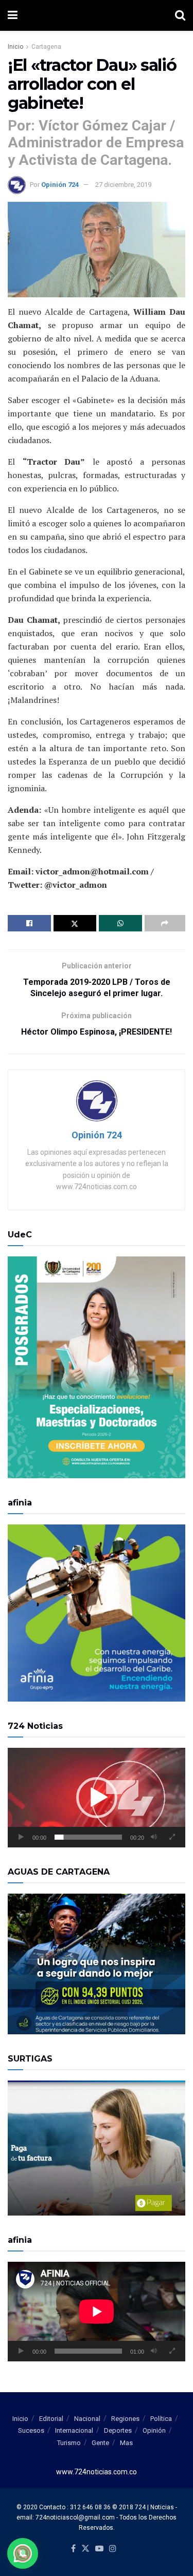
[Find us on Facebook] (73, 2549)
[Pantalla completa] (172, 1837)
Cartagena (46, 47)
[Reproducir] (21, 1837)
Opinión (154, 2430)
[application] (97, 1798)
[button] (97, 1798)
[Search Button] (180, 15)
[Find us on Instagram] (113, 2549)
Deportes (118, 2430)
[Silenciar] (154, 1837)
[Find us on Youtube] (99, 2549)
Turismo (69, 2443)
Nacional (87, 2419)
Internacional (74, 2430)
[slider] (88, 1837)
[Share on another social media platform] (165, 923)
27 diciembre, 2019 (123, 185)
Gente (100, 2443)
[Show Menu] (13, 15)
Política (161, 2419)
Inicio (15, 47)
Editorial (51, 2419)
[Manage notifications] (23, 2553)
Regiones (125, 2419)
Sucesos (31, 2430)
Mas (126, 2443)
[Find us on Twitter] (85, 2549)
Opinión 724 (60, 185)
